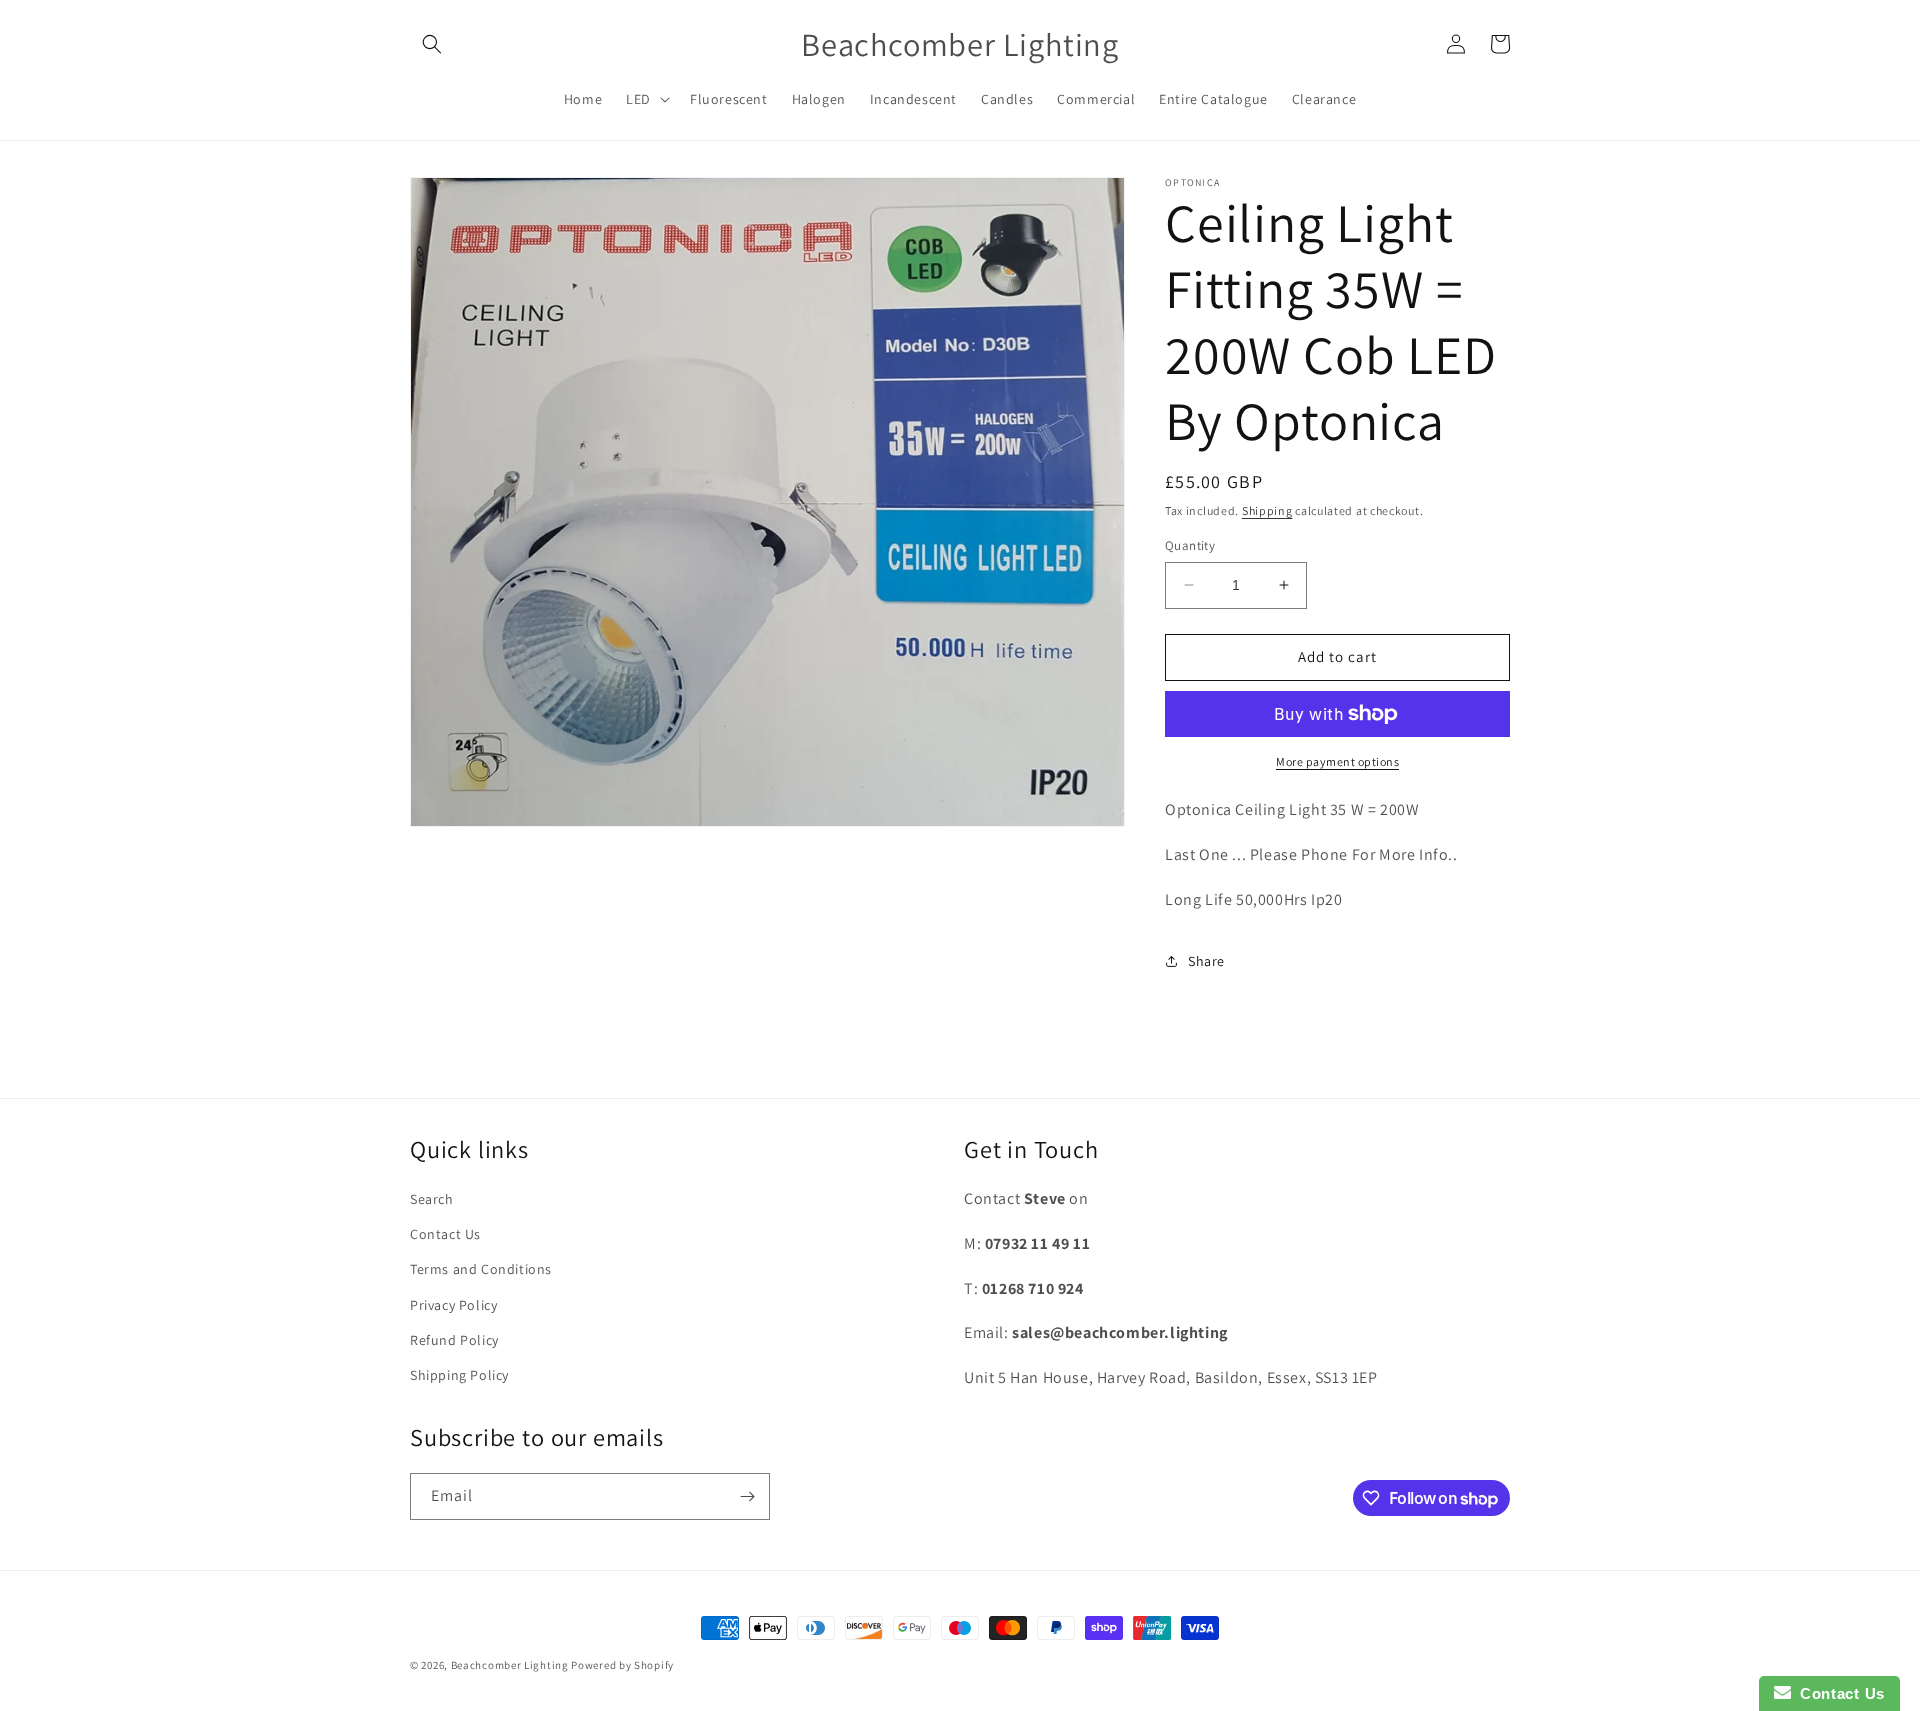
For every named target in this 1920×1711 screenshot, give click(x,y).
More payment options (1337, 761)
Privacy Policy (453, 1305)
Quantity (1190, 545)
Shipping (1267, 510)
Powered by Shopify (622, 1665)
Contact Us (445, 1234)
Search (432, 1199)
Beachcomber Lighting (510, 1665)
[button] (432, 44)
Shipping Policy (459, 1375)
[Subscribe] (747, 1496)
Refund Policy (454, 1340)
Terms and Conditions (481, 1269)
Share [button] (1206, 961)
